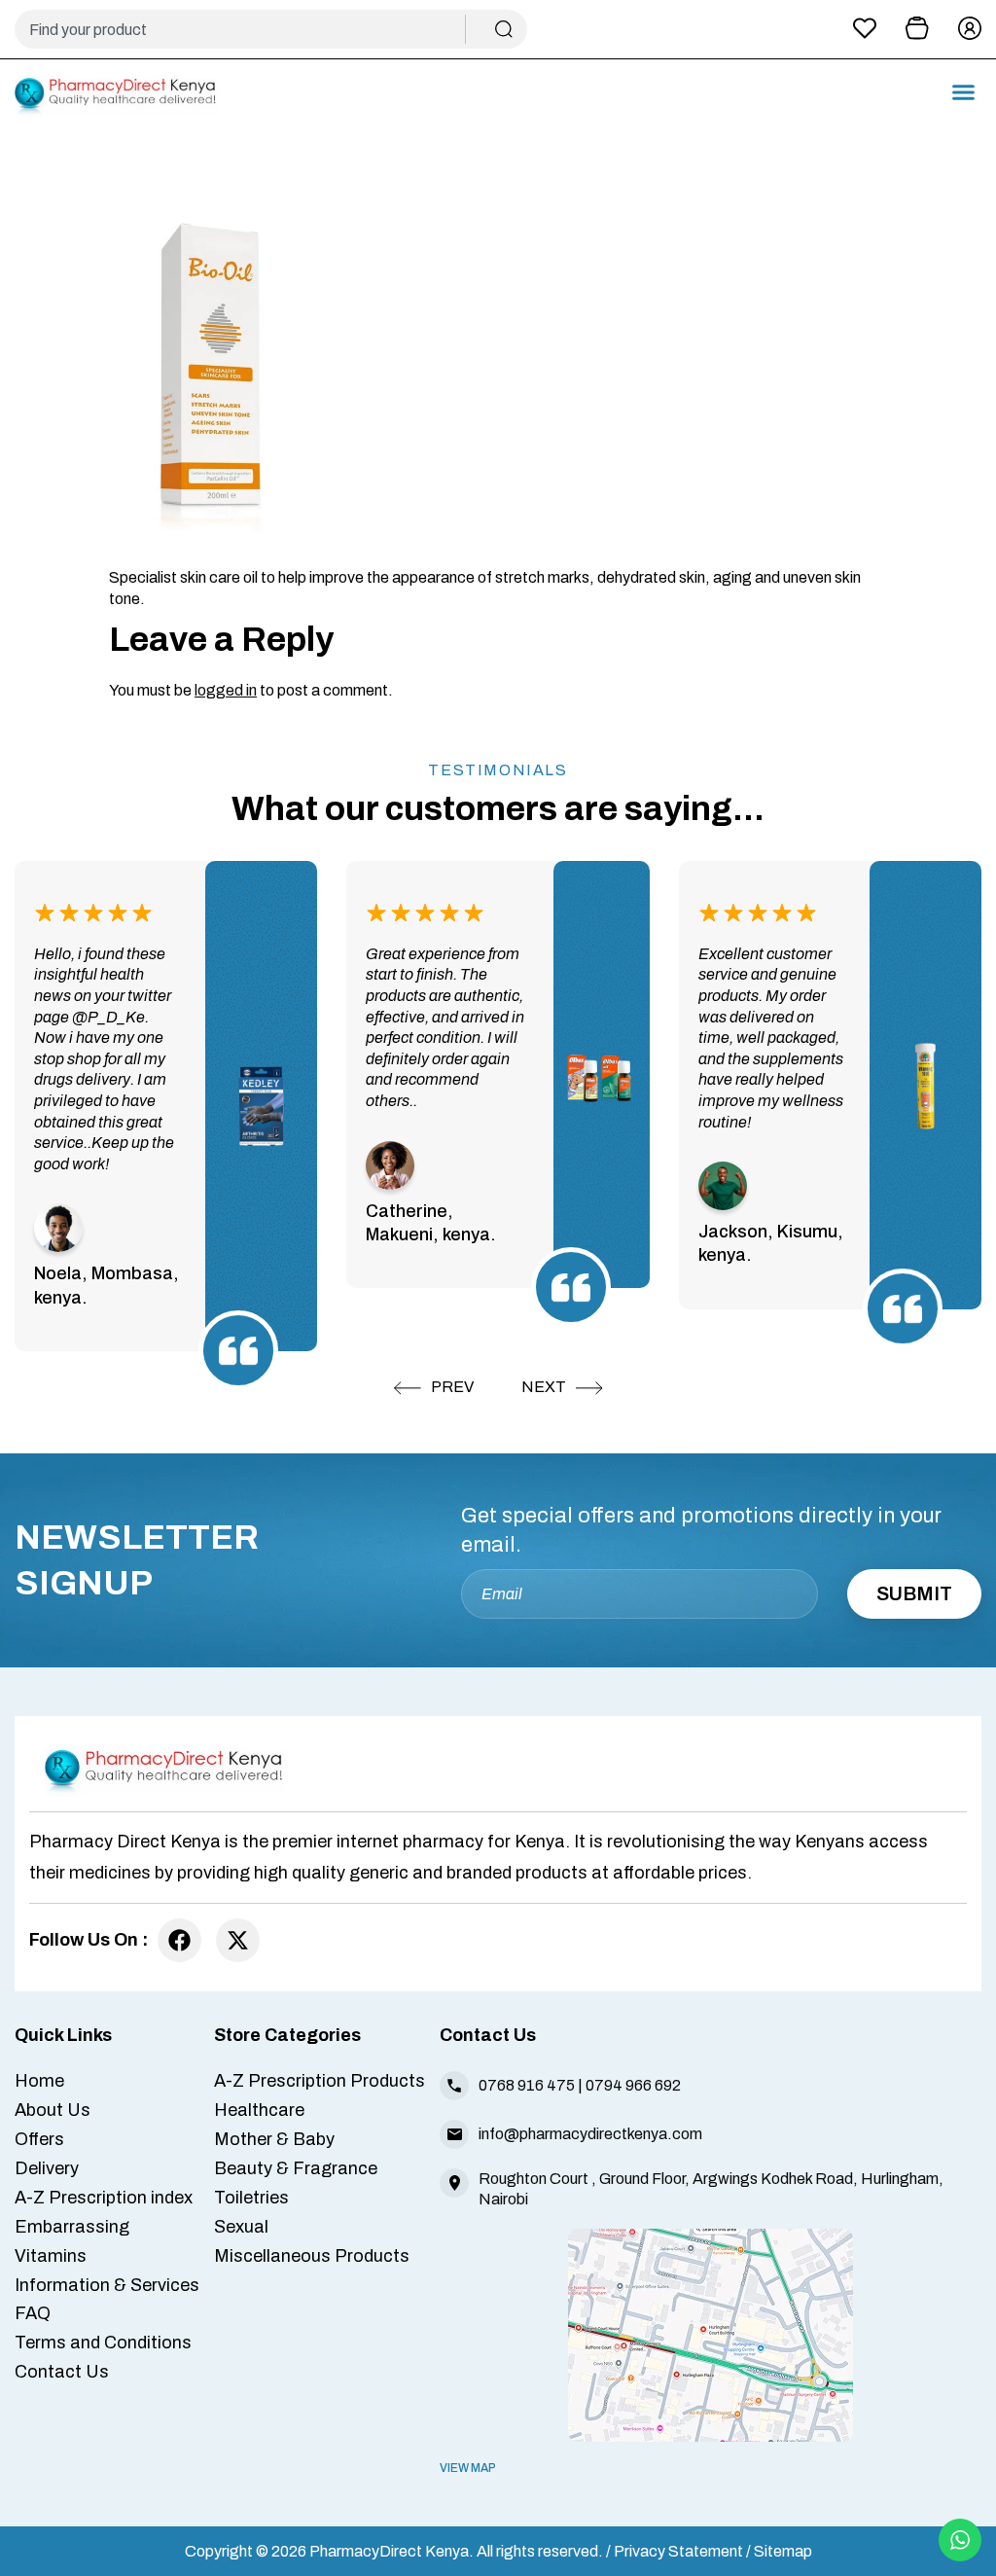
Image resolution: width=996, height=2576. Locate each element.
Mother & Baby (274, 2139)
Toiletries (251, 2198)
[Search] (504, 29)
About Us (53, 2110)
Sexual (241, 2227)
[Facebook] (179, 1940)
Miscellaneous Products (312, 2256)
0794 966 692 (633, 2085)
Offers (39, 2139)
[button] (964, 92)
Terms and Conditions (103, 2343)
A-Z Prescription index (104, 2198)
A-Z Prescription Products (320, 2081)
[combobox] (248, 29)
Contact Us (62, 2372)
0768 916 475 (527, 2085)
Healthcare (259, 2110)
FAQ (33, 2313)
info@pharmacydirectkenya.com (590, 2134)
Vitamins (51, 2256)
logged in (226, 690)
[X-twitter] (238, 1940)
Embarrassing (72, 2227)
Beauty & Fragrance (296, 2168)
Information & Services (107, 2285)
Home (39, 2081)
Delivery (47, 2168)
